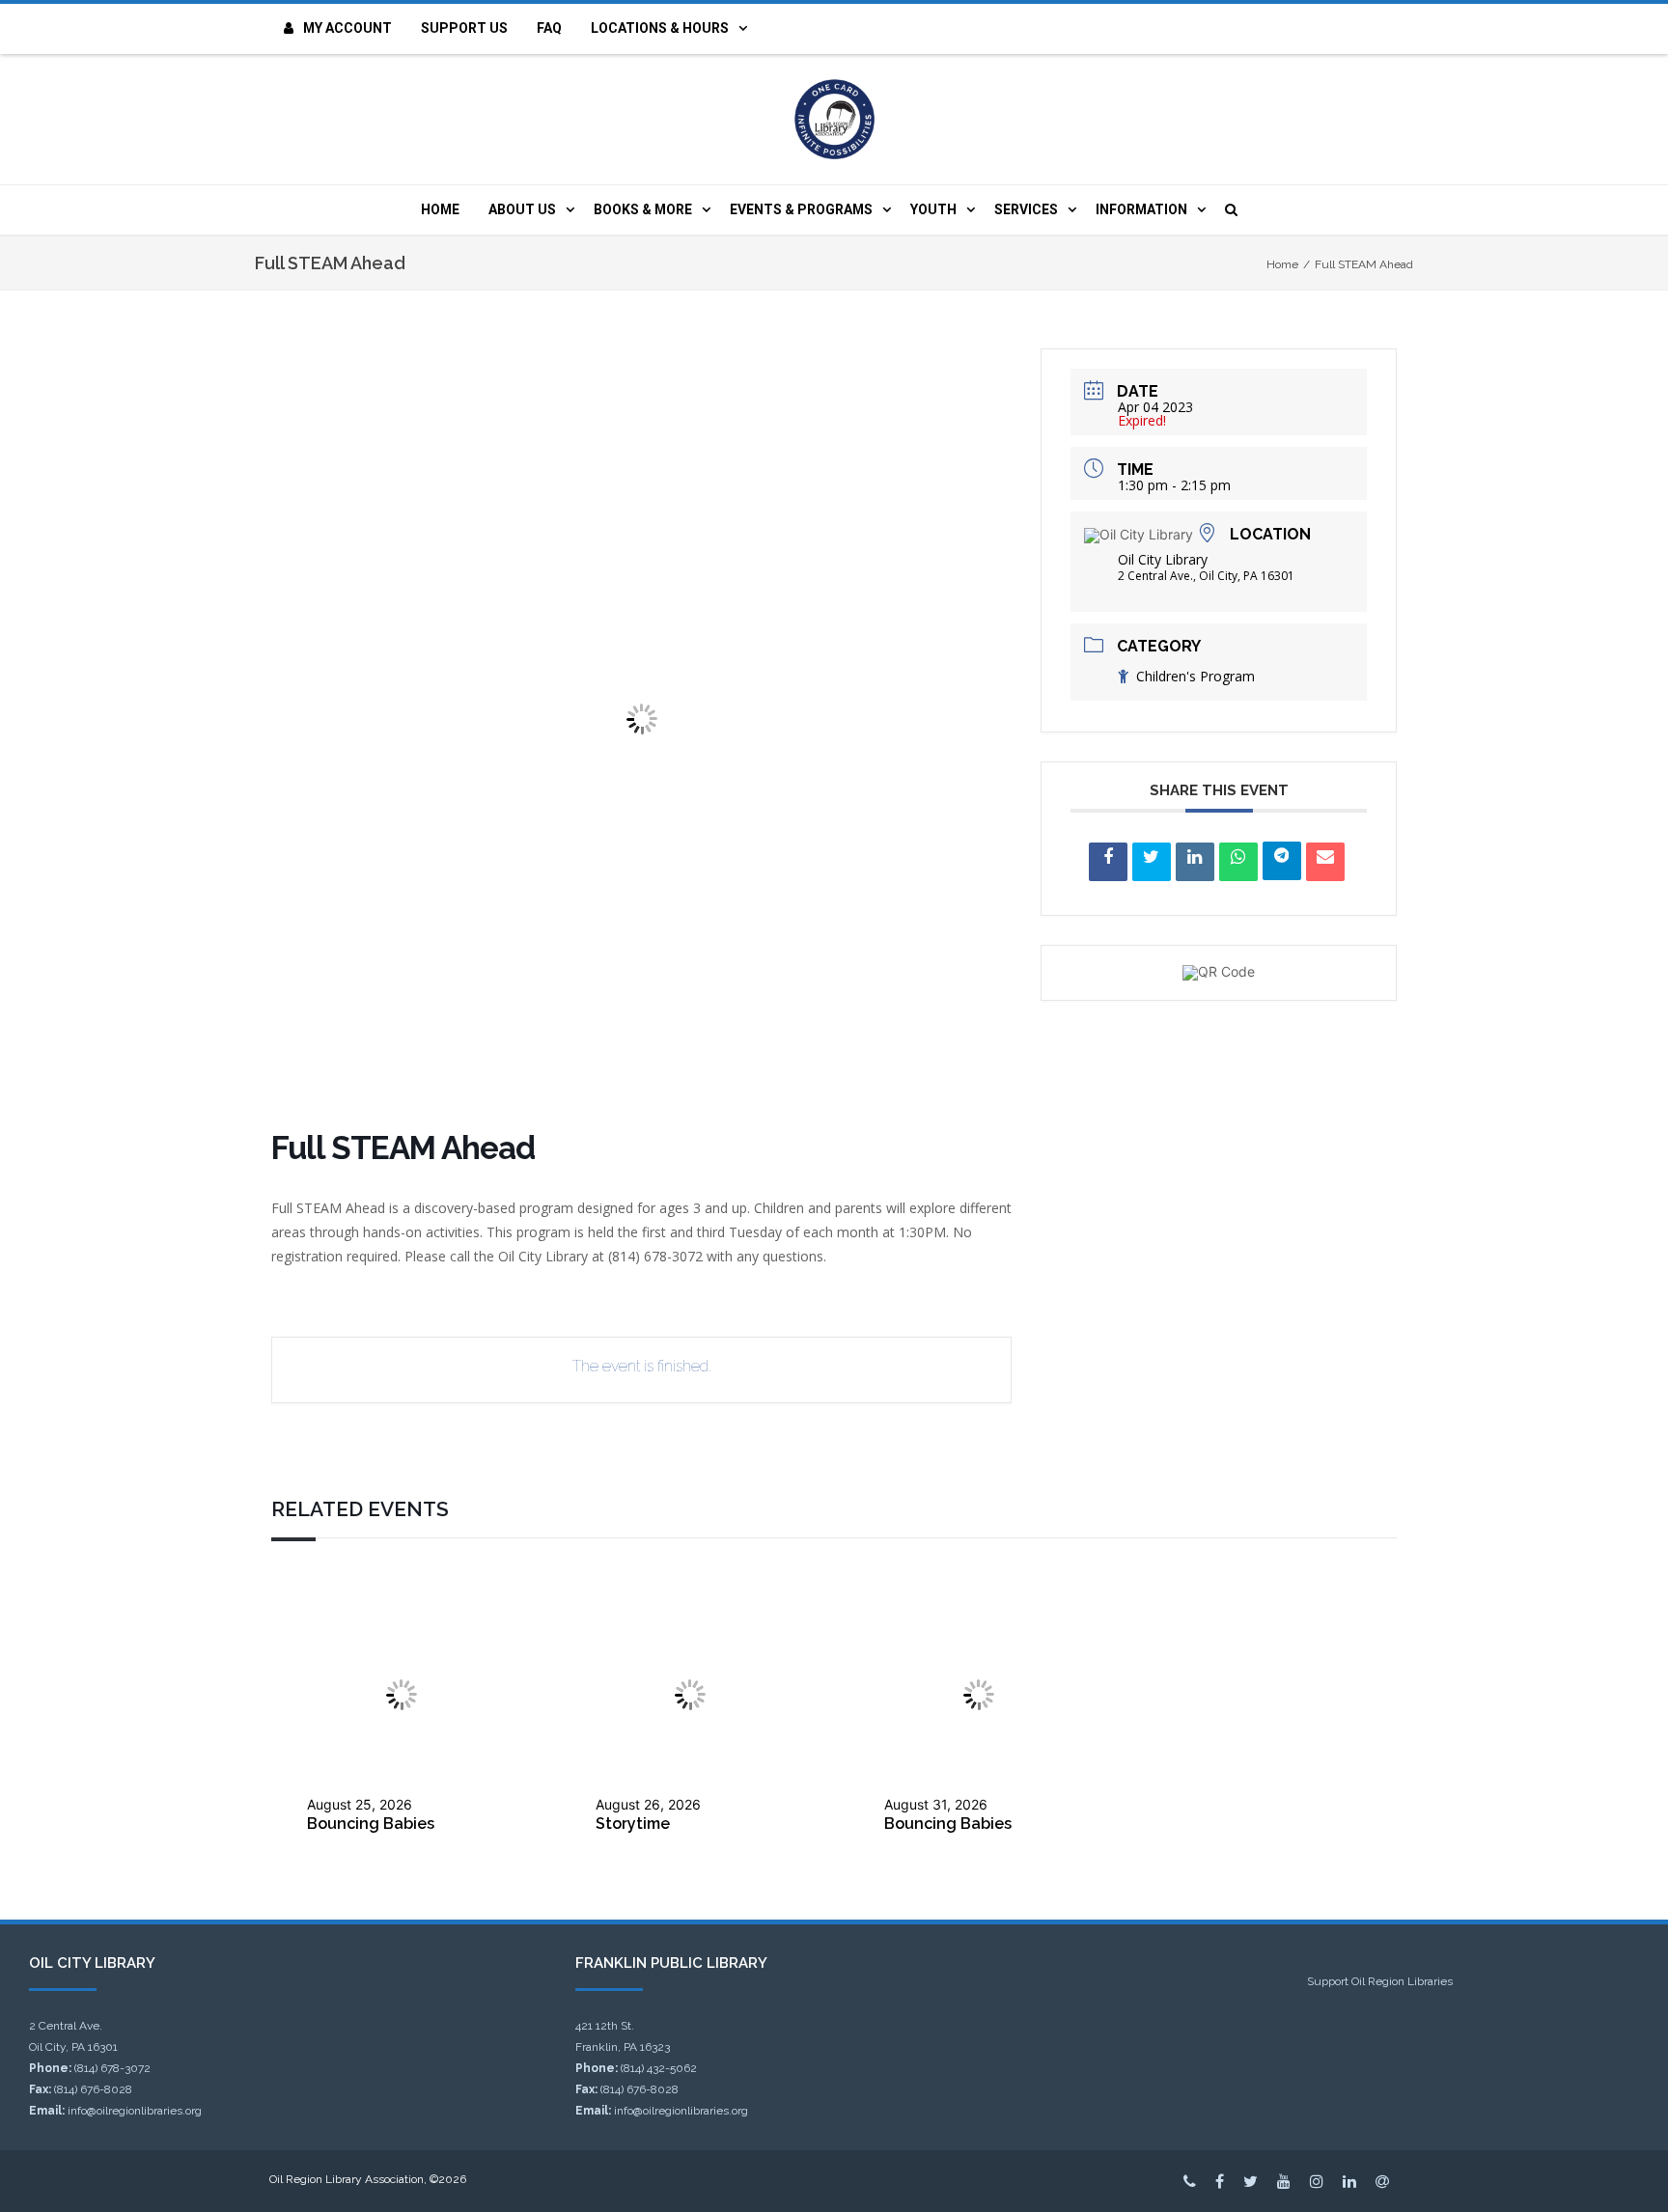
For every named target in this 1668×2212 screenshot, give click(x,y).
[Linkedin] (1195, 862)
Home (440, 209)
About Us (522, 209)
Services (1026, 209)
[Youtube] (1284, 2181)
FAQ (549, 28)
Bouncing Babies (371, 1824)
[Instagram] (1317, 2181)
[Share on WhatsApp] (1238, 862)
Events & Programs (801, 209)
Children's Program (1195, 676)
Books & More (643, 209)
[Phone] (1190, 2181)
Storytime (633, 1824)
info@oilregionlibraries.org (135, 2111)
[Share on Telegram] (1282, 861)
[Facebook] (1220, 2181)
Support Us (464, 28)
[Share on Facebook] (1108, 862)
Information (1141, 209)
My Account (347, 28)
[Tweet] (1152, 862)
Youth (933, 209)
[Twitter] (1251, 2181)
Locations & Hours (660, 28)
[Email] (1325, 862)
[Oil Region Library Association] (834, 119)
